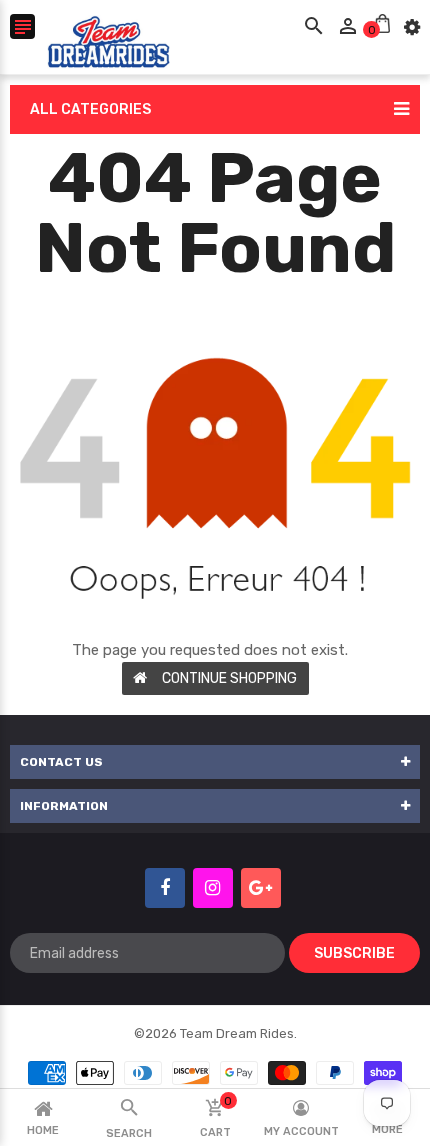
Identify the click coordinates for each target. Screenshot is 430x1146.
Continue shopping (229, 678)
